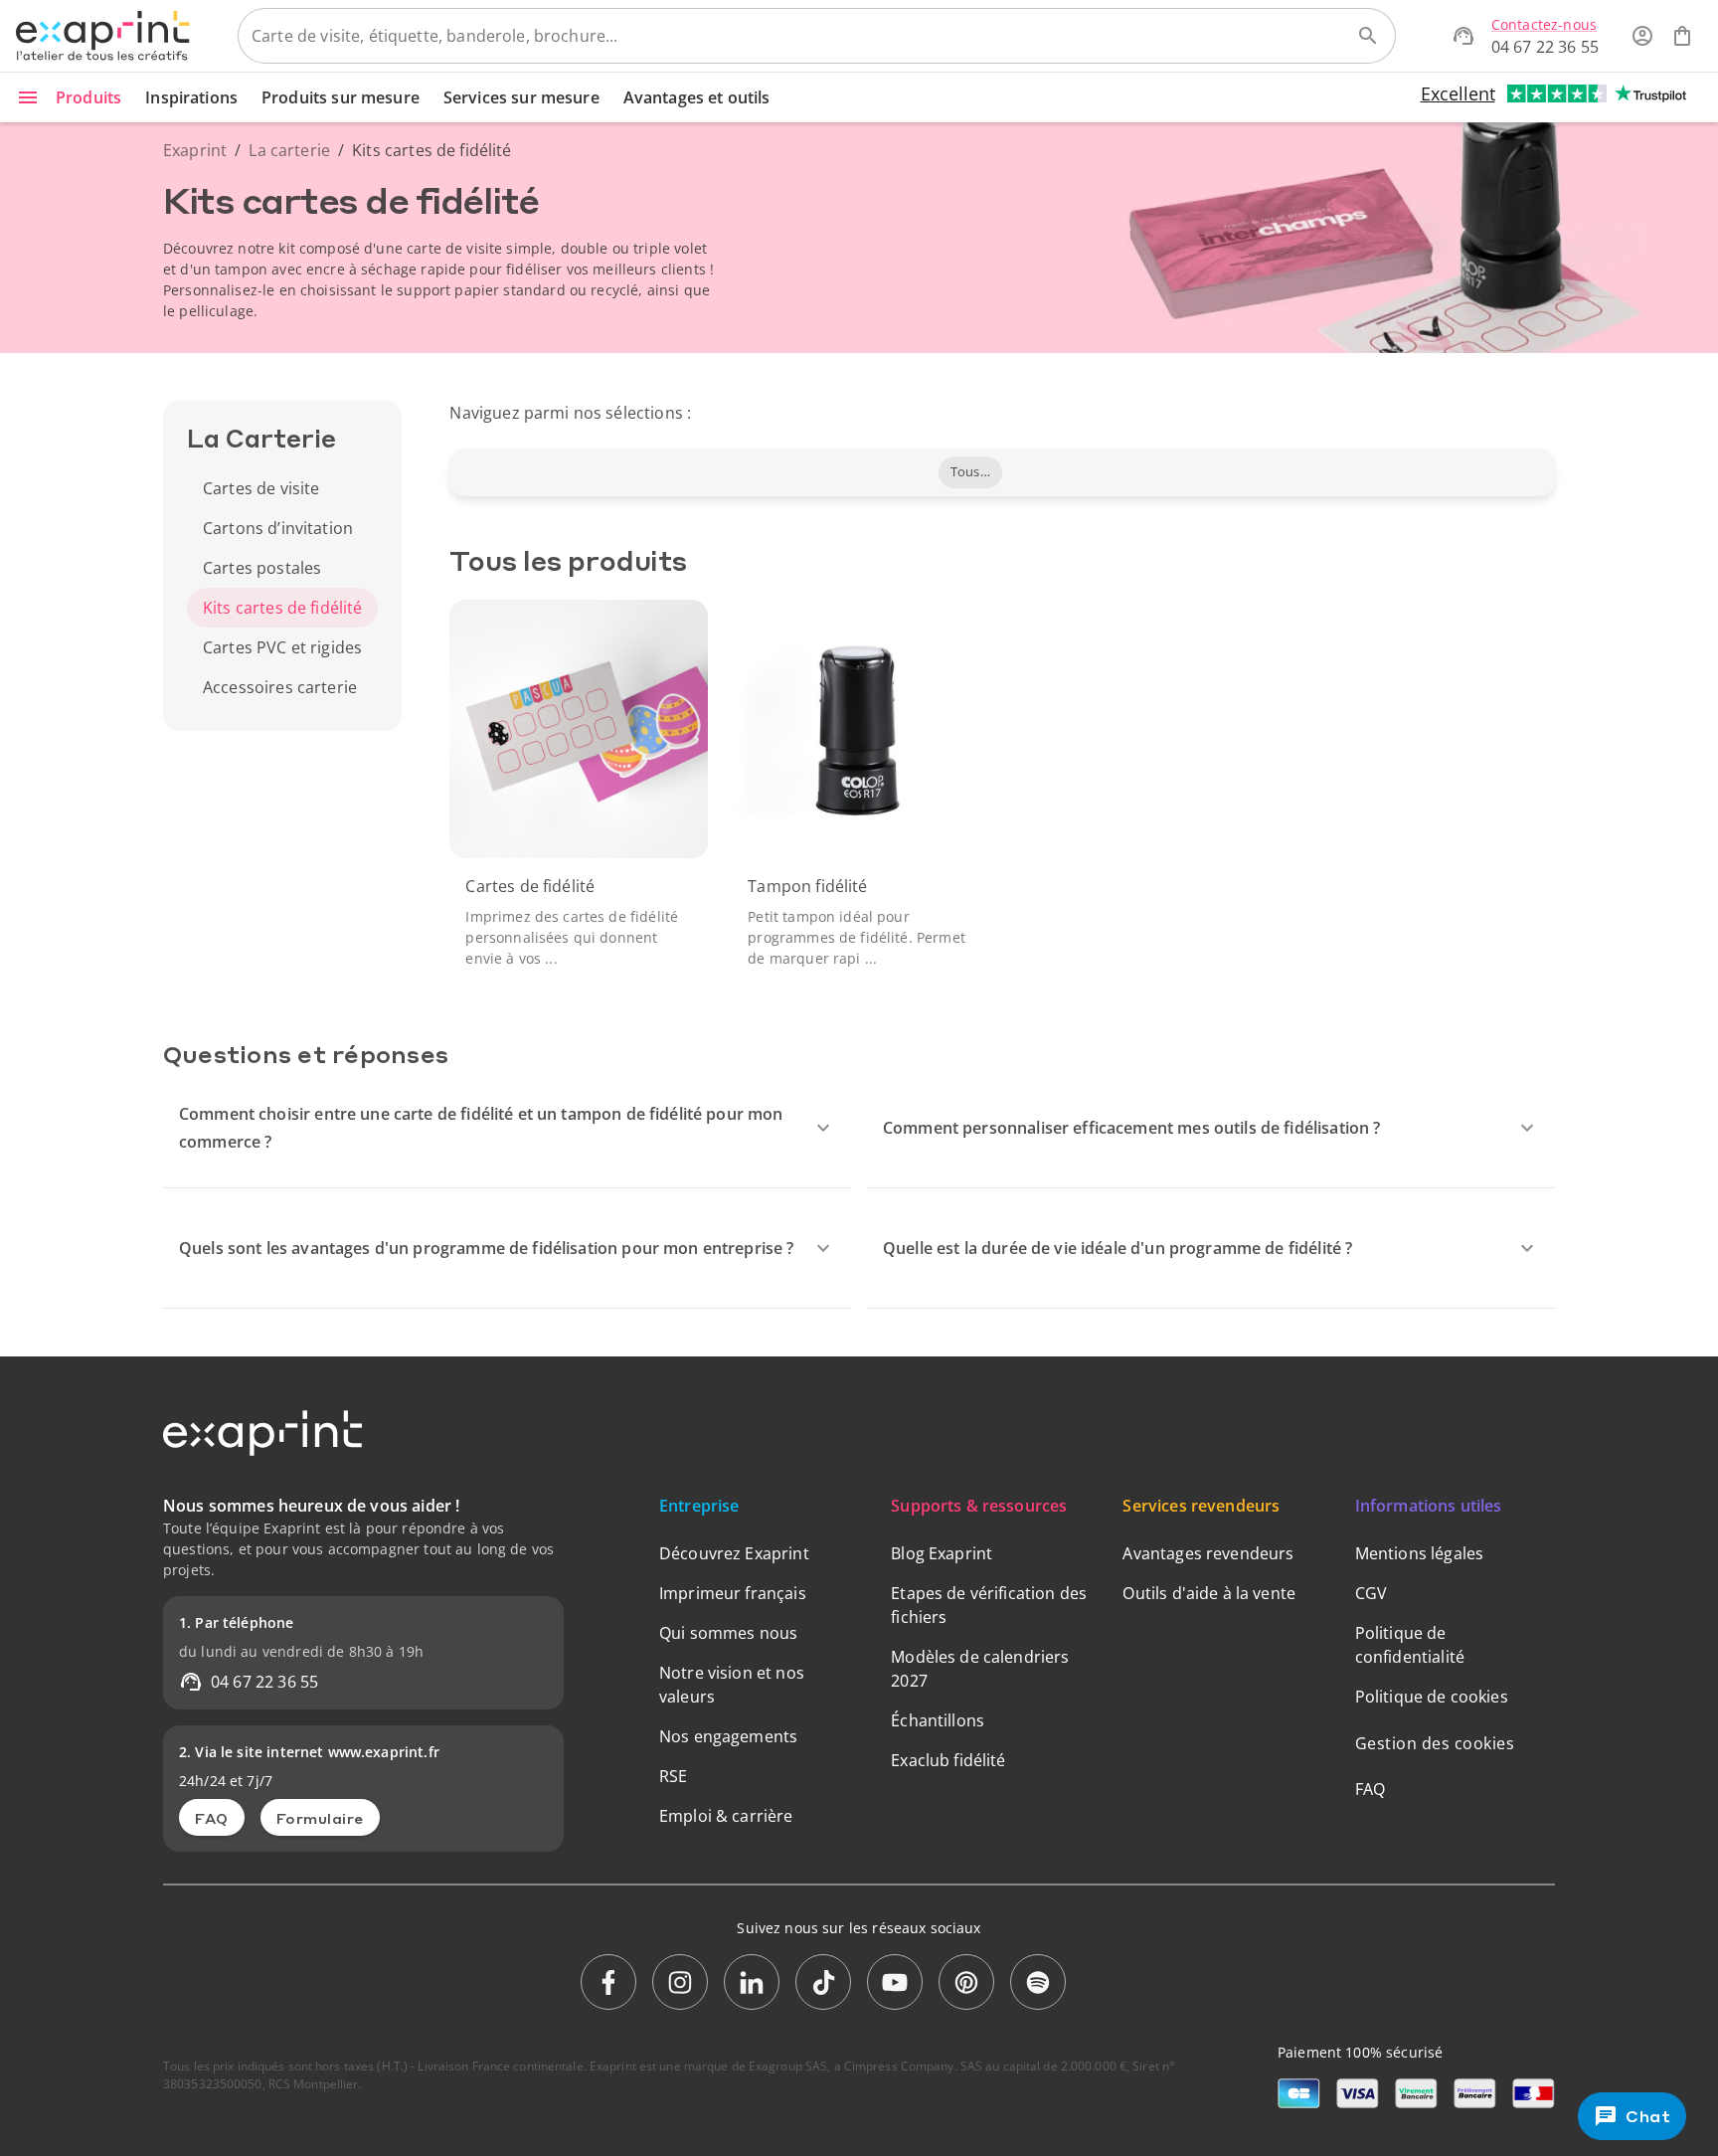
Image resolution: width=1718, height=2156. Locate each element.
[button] (970, 472)
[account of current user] (1642, 36)
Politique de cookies (1432, 1697)
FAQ (212, 1818)
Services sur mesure (521, 97)
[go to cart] (1682, 36)
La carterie (289, 150)
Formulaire (320, 1818)
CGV (1371, 1593)
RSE (673, 1776)
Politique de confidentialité (1410, 1645)
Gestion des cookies (1435, 1743)
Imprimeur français (733, 1593)
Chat (1649, 2116)
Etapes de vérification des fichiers (989, 1605)
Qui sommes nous (728, 1633)
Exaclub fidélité (948, 1760)
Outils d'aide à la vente (1209, 1593)
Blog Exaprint (942, 1553)
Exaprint (195, 150)
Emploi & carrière (726, 1816)
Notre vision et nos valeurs (732, 1685)
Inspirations (191, 97)
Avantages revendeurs (1208, 1553)
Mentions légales (1419, 1553)
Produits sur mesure (341, 97)
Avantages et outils (697, 97)
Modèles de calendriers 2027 (980, 1669)
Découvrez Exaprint (734, 1553)
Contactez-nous (1544, 24)
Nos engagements (728, 1736)
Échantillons (938, 1720)
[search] (1368, 36)
